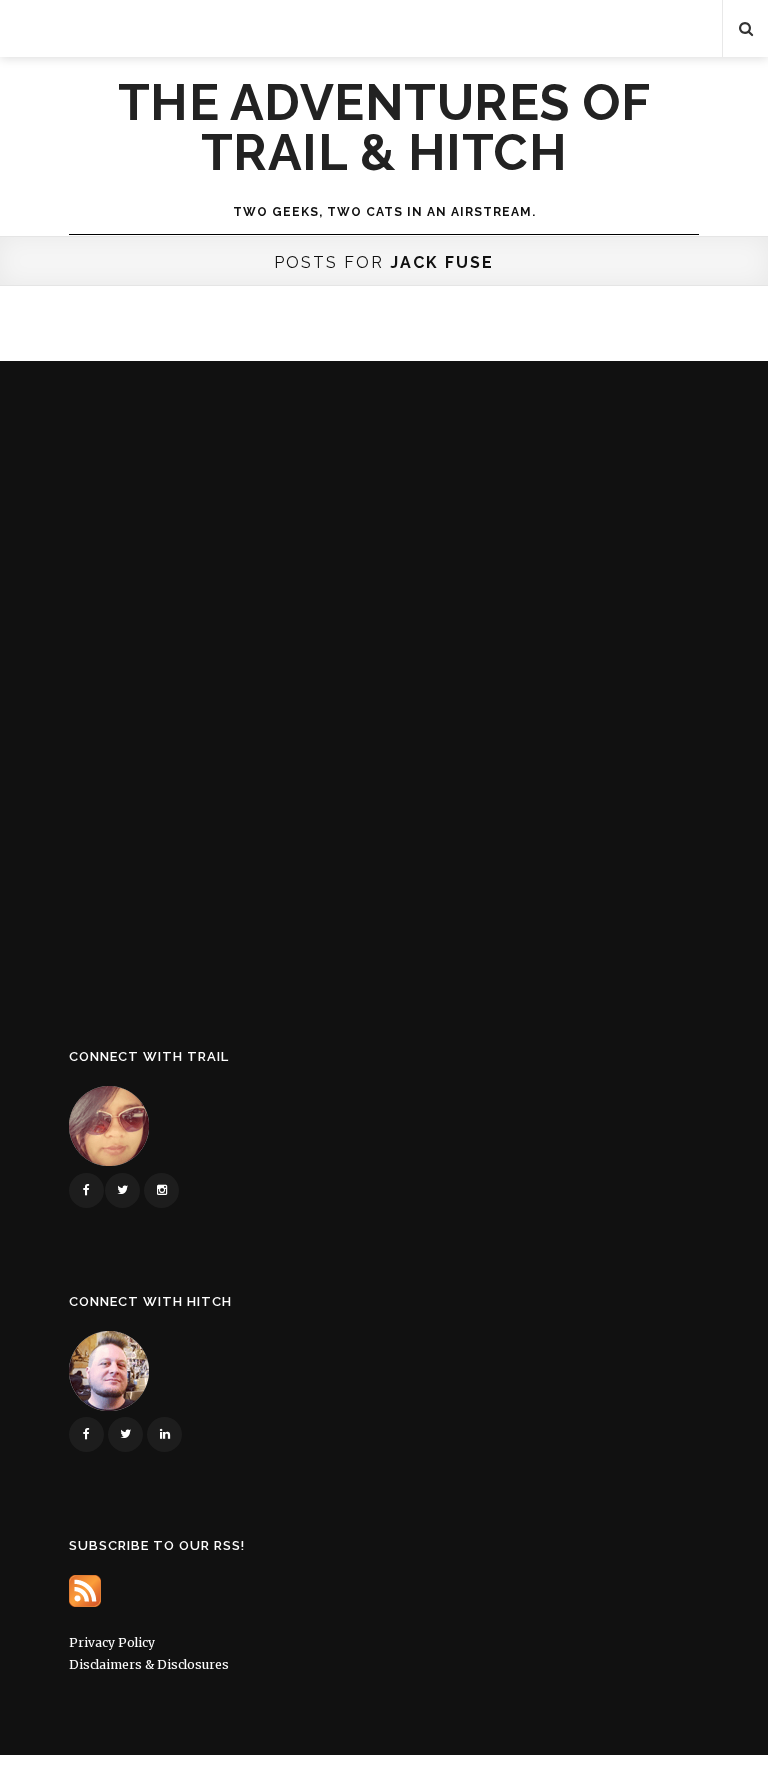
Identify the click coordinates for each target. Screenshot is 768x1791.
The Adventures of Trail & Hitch (384, 128)
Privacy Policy (112, 1642)
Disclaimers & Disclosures (149, 1664)
